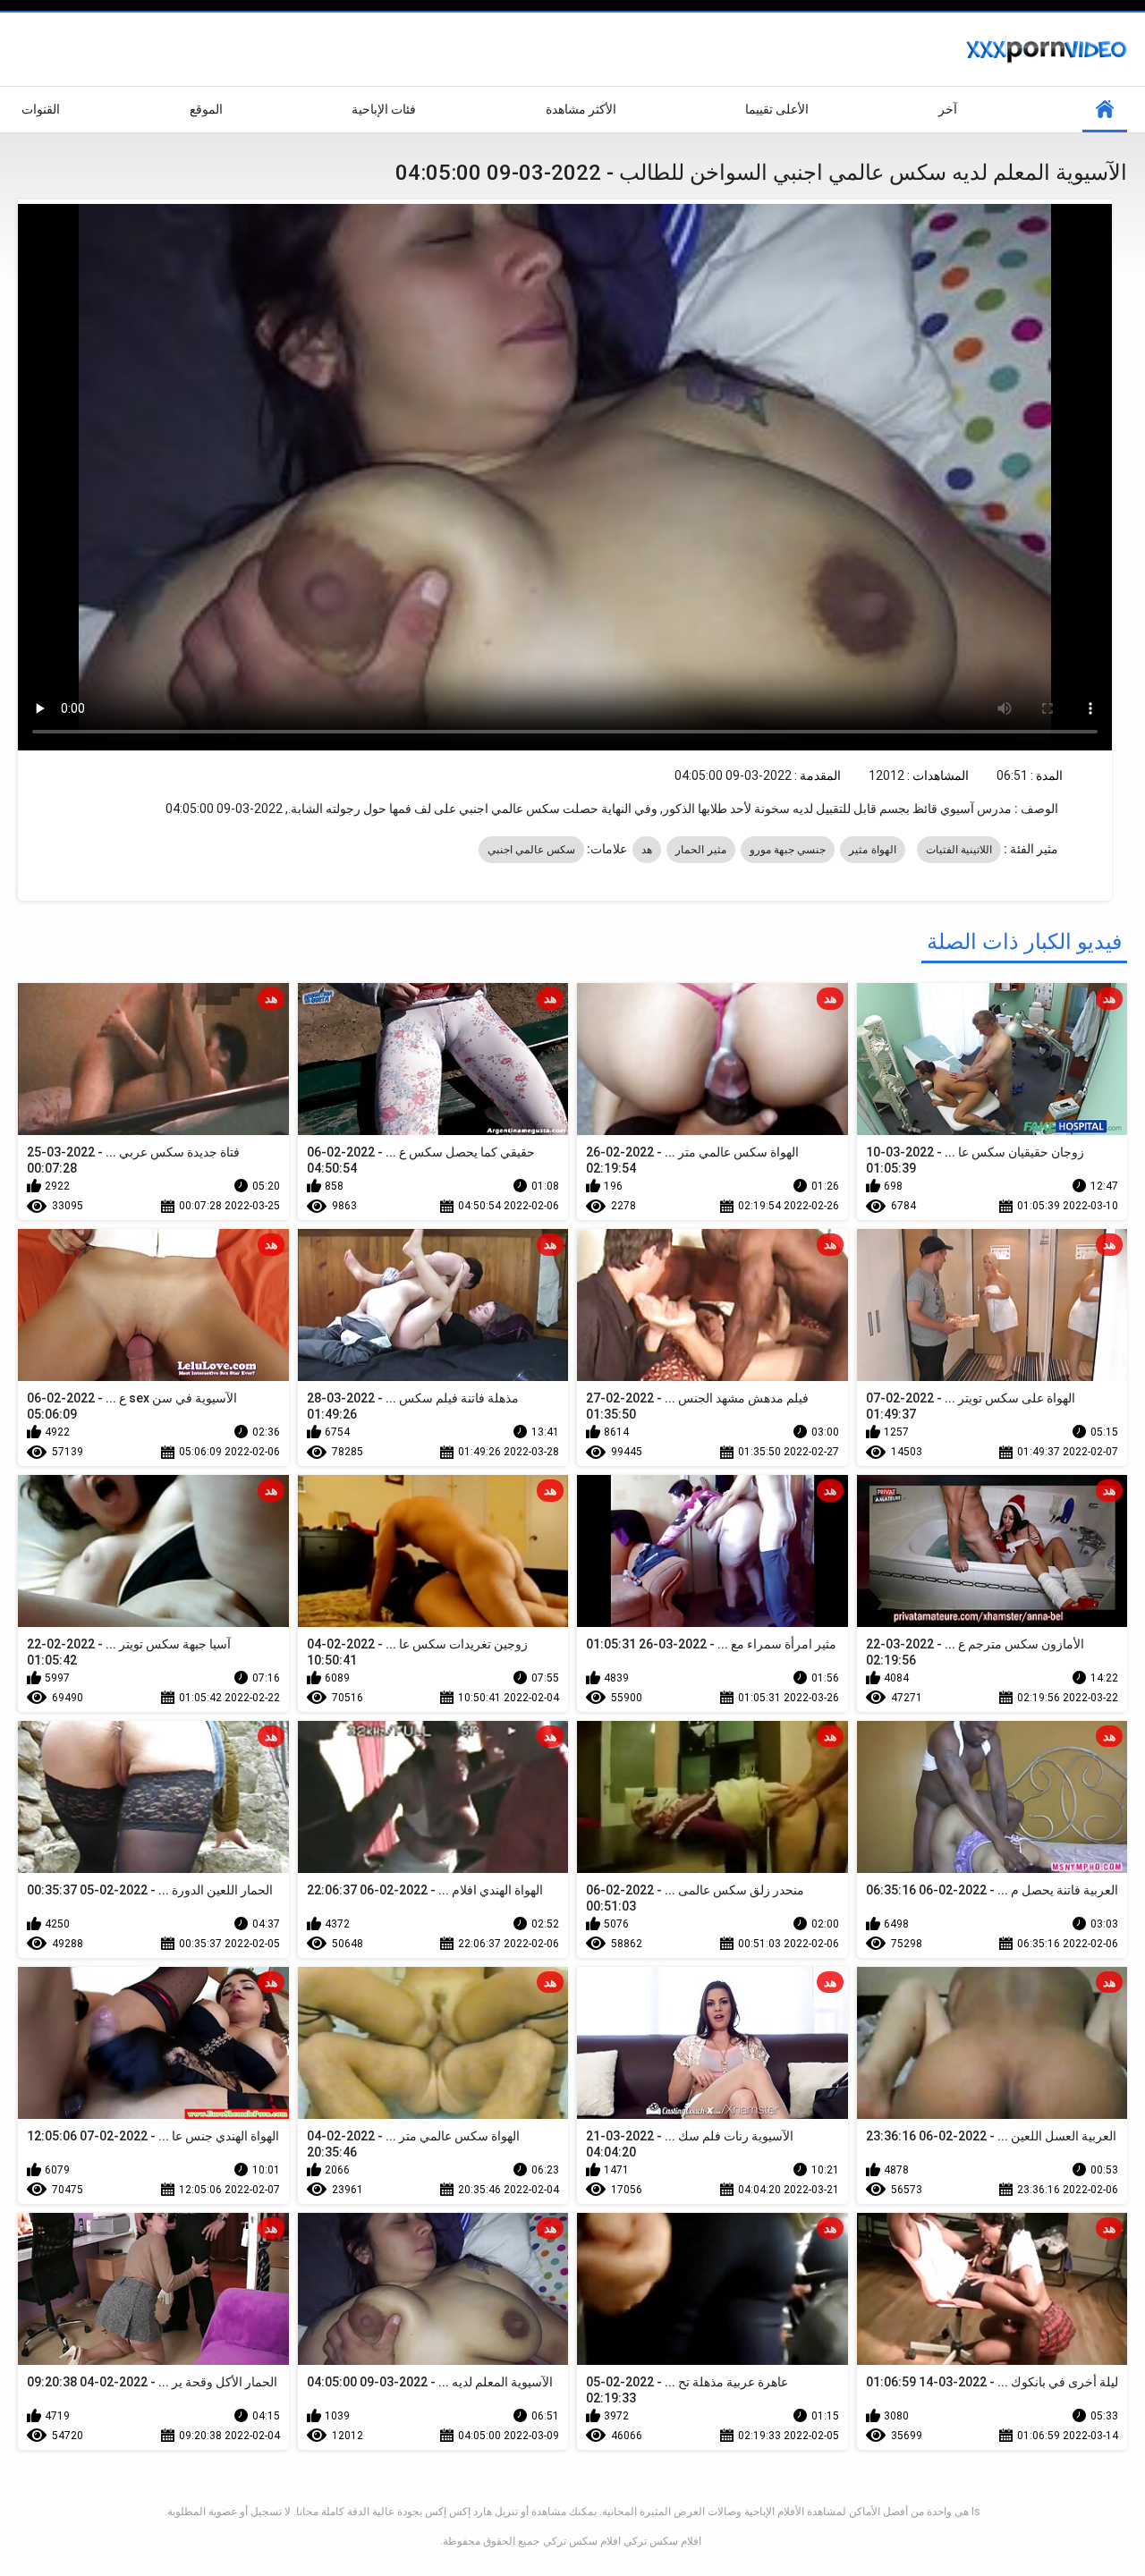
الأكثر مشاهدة (581, 109)
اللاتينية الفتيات (959, 850)
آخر (948, 109)
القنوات (41, 109)
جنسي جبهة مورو (788, 850)
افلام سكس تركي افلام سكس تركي (622, 2541)
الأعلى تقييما (777, 109)
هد (647, 850)
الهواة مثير (872, 850)
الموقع (206, 109)
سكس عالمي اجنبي (532, 850)
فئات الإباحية (384, 109)
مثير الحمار (700, 850)
